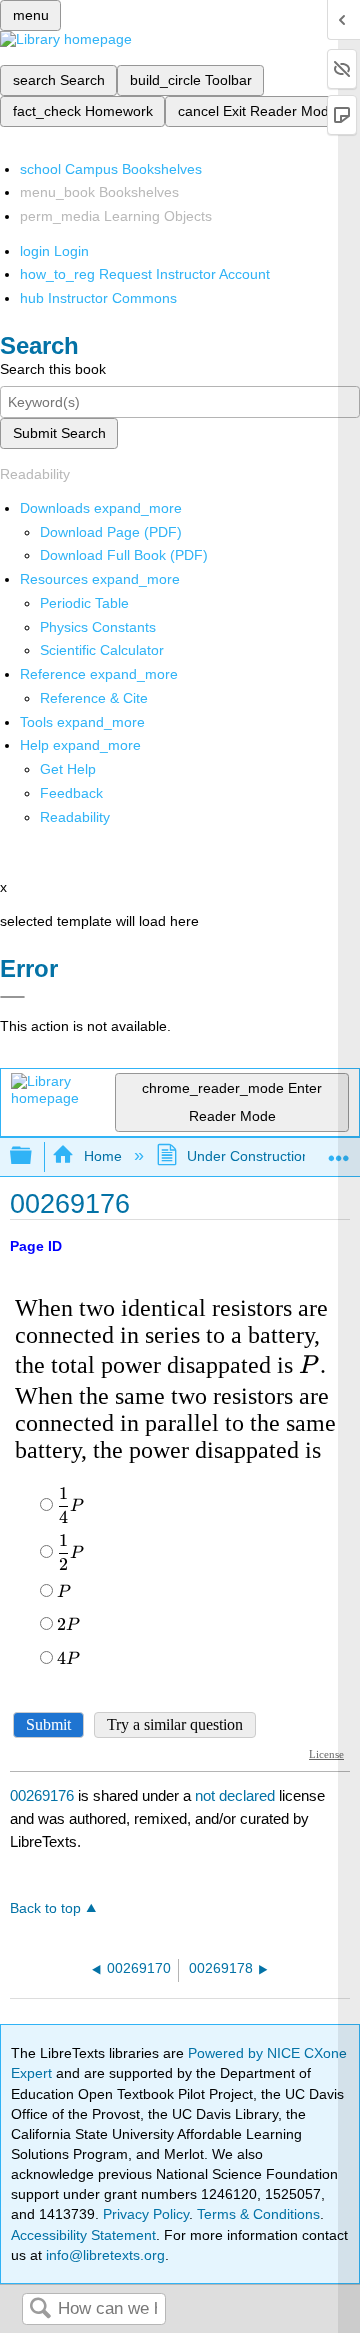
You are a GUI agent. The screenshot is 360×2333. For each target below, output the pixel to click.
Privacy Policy (146, 2214)
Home (102, 1156)
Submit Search (59, 433)
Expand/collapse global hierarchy (34, 1156)
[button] (71, 793)
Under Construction (248, 1156)
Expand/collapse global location (339, 1150)
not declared (237, 1795)
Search (40, 2309)
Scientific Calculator (102, 650)
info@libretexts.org (103, 2255)
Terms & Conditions (258, 2214)
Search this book (53, 369)
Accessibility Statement (83, 2235)
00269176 (42, 1795)
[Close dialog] (12, 997)
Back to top (45, 1908)
